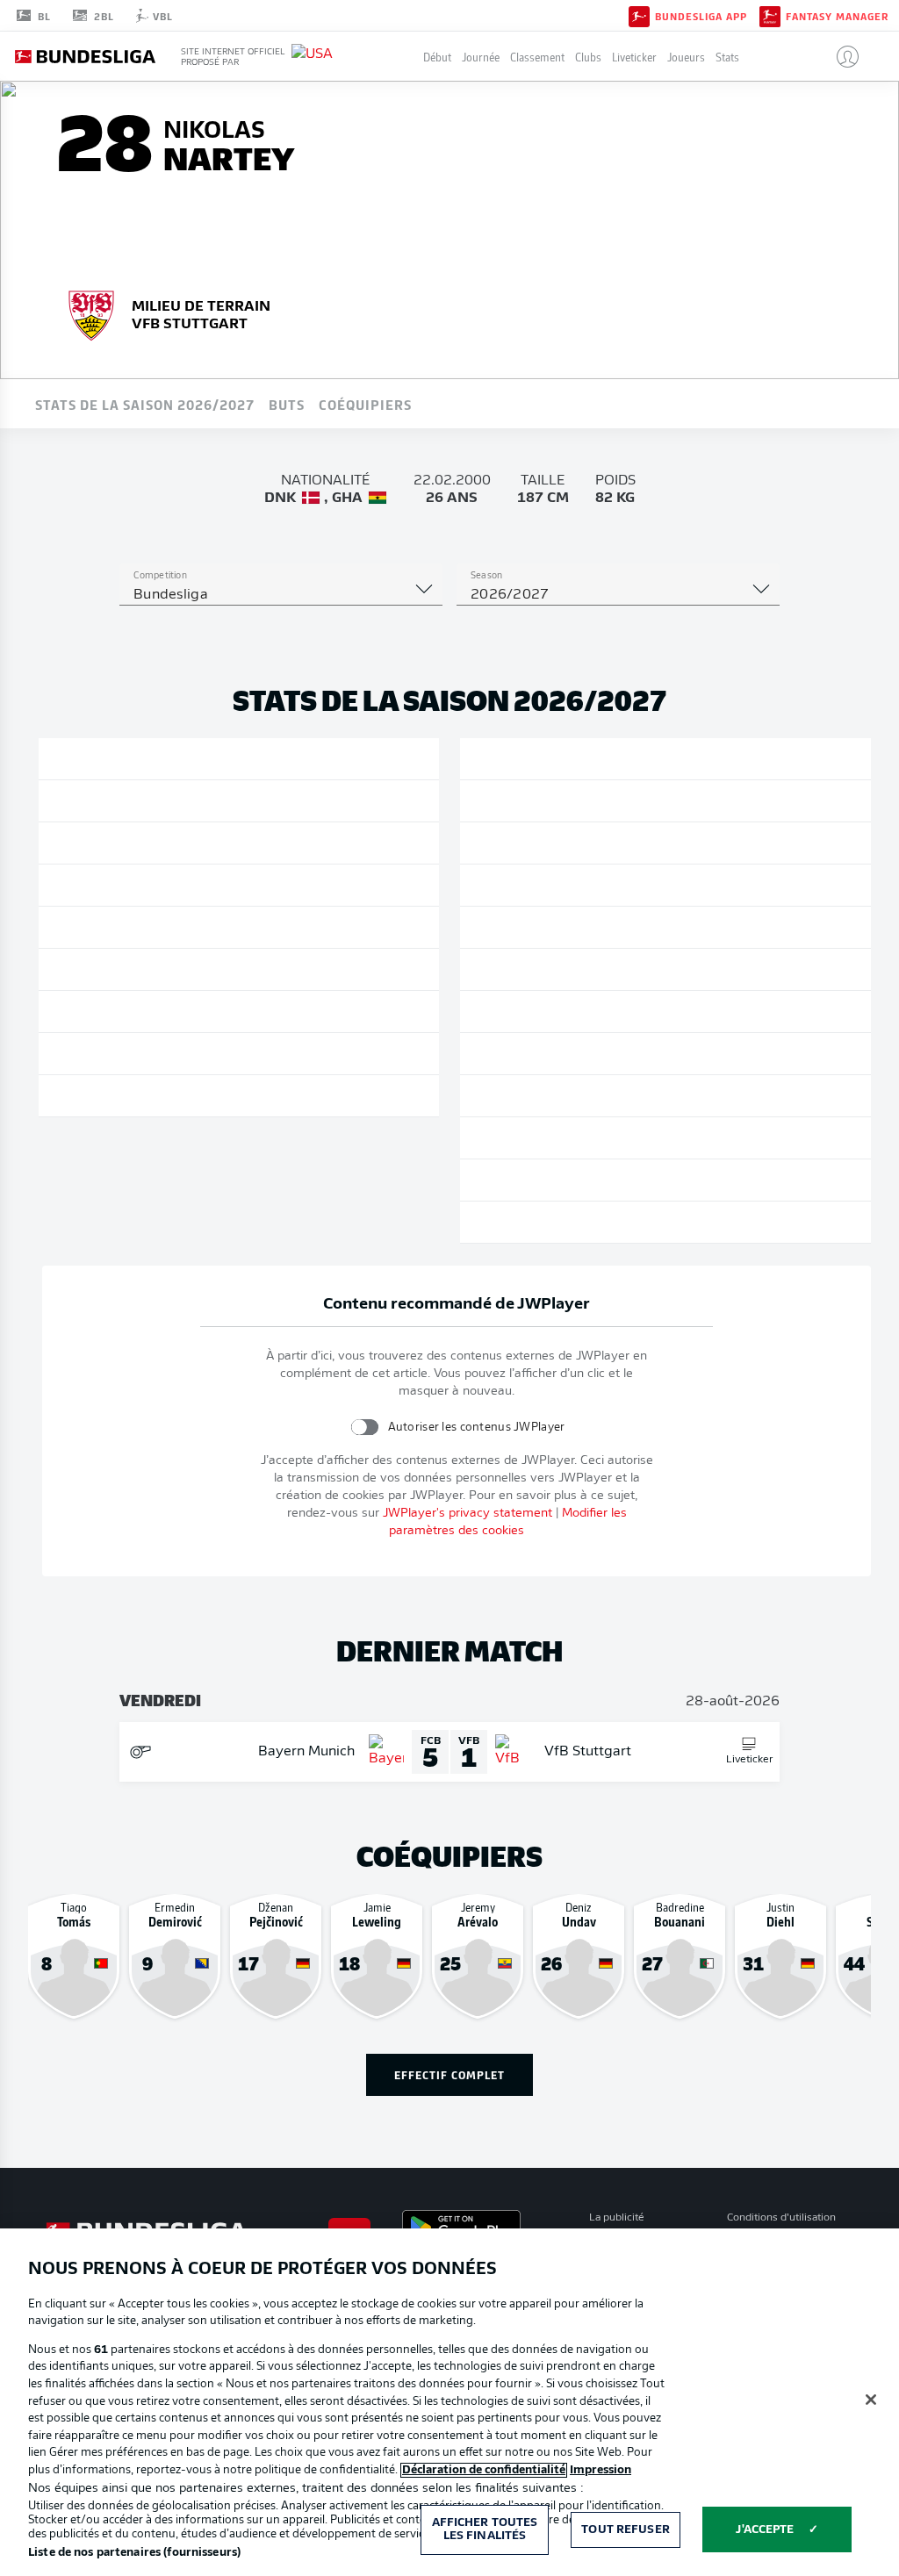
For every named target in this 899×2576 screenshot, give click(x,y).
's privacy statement (467, 1514)
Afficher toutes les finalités (485, 2530)
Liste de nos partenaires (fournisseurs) (134, 2553)
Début (437, 57)
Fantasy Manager (837, 16)
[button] (841, 56)
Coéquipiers (365, 404)
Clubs (588, 57)
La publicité (617, 2218)
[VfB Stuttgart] (91, 313)
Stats (727, 57)
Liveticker (634, 57)
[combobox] (281, 595)
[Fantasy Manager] (770, 15)
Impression (601, 2470)
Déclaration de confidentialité (484, 2470)
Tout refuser (626, 2530)
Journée (481, 57)
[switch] (364, 1427)
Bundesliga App (701, 16)
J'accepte (765, 2530)
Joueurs (686, 57)
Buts (287, 404)
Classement (537, 57)
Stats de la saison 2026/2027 (145, 404)
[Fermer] (871, 2400)
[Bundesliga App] (639, 15)
